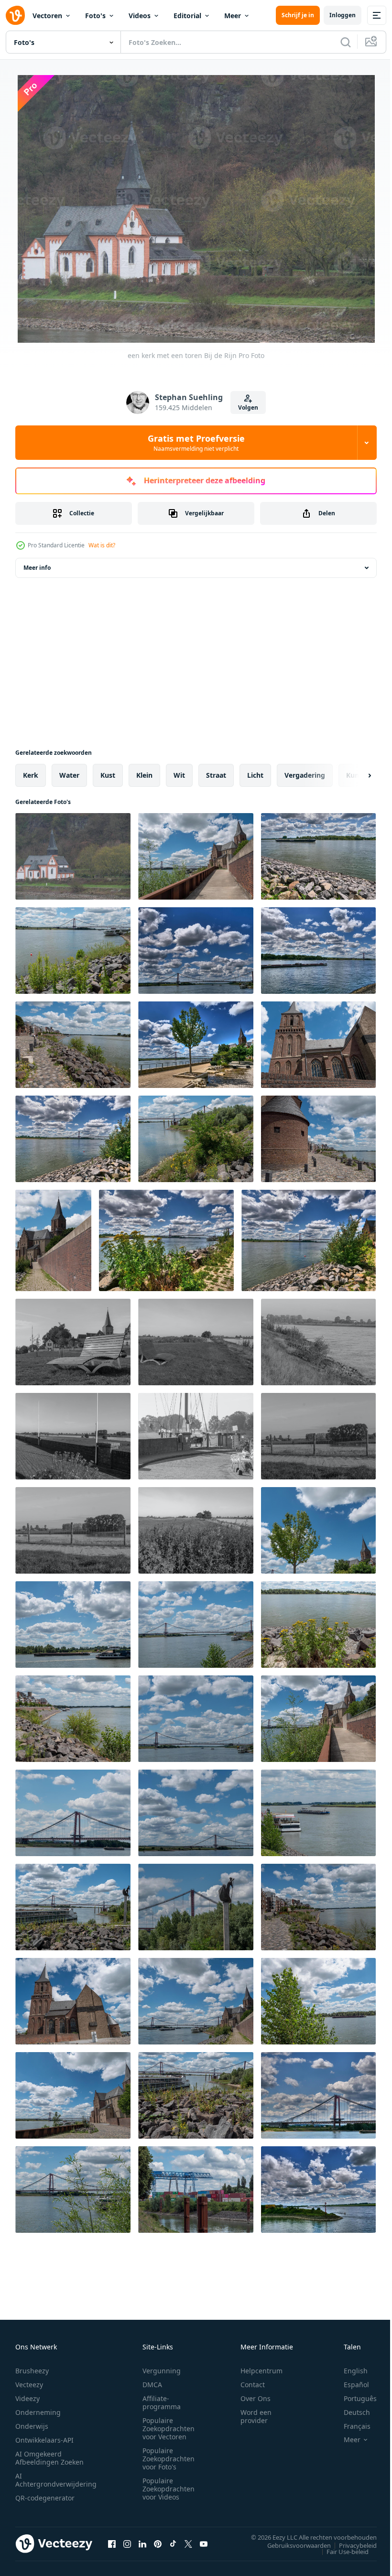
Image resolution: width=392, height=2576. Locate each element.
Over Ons (256, 2396)
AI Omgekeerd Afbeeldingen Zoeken (49, 2456)
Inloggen (343, 15)
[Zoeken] (346, 42)
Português (353, 2396)
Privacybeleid (351, 2543)
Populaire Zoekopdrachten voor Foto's (169, 2456)
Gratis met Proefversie (196, 443)
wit (179, 773)
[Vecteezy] (15, 15)
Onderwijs (32, 2424)
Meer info (37, 566)
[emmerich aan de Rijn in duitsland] (196, 854)
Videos (140, 16)
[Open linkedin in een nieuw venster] (142, 2542)
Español (349, 2382)
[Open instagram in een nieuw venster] (127, 2542)
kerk (31, 773)
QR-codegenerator (45, 2495)
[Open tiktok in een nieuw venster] (173, 2542)
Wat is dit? (102, 545)
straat (216, 773)
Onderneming (38, 2410)
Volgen (248, 408)
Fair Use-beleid (340, 2549)
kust (108, 773)
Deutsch (350, 2410)
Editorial (187, 16)
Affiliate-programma (162, 2400)
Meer (233, 16)
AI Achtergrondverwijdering (56, 2478)
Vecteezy (29, 2382)
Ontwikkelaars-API (44, 2438)
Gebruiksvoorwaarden (292, 2543)
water (69, 773)
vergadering (305, 773)
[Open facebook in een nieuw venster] (112, 2542)
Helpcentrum (261, 2368)
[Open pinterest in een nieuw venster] (158, 2542)
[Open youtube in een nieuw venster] (204, 2542)
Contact (253, 2382)
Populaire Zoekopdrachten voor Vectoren (169, 2426)
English (348, 2368)
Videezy (27, 2396)
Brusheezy (32, 2368)
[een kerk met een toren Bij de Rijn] (73, 854)
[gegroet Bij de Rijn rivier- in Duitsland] (73, 1340)
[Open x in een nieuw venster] (188, 2542)
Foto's (95, 16)
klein (144, 773)
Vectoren (47, 16)
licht (255, 773)
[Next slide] (354, 773)
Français (350, 2424)
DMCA (152, 2382)
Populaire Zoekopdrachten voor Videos (169, 2486)
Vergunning (162, 2368)
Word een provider (256, 2414)
